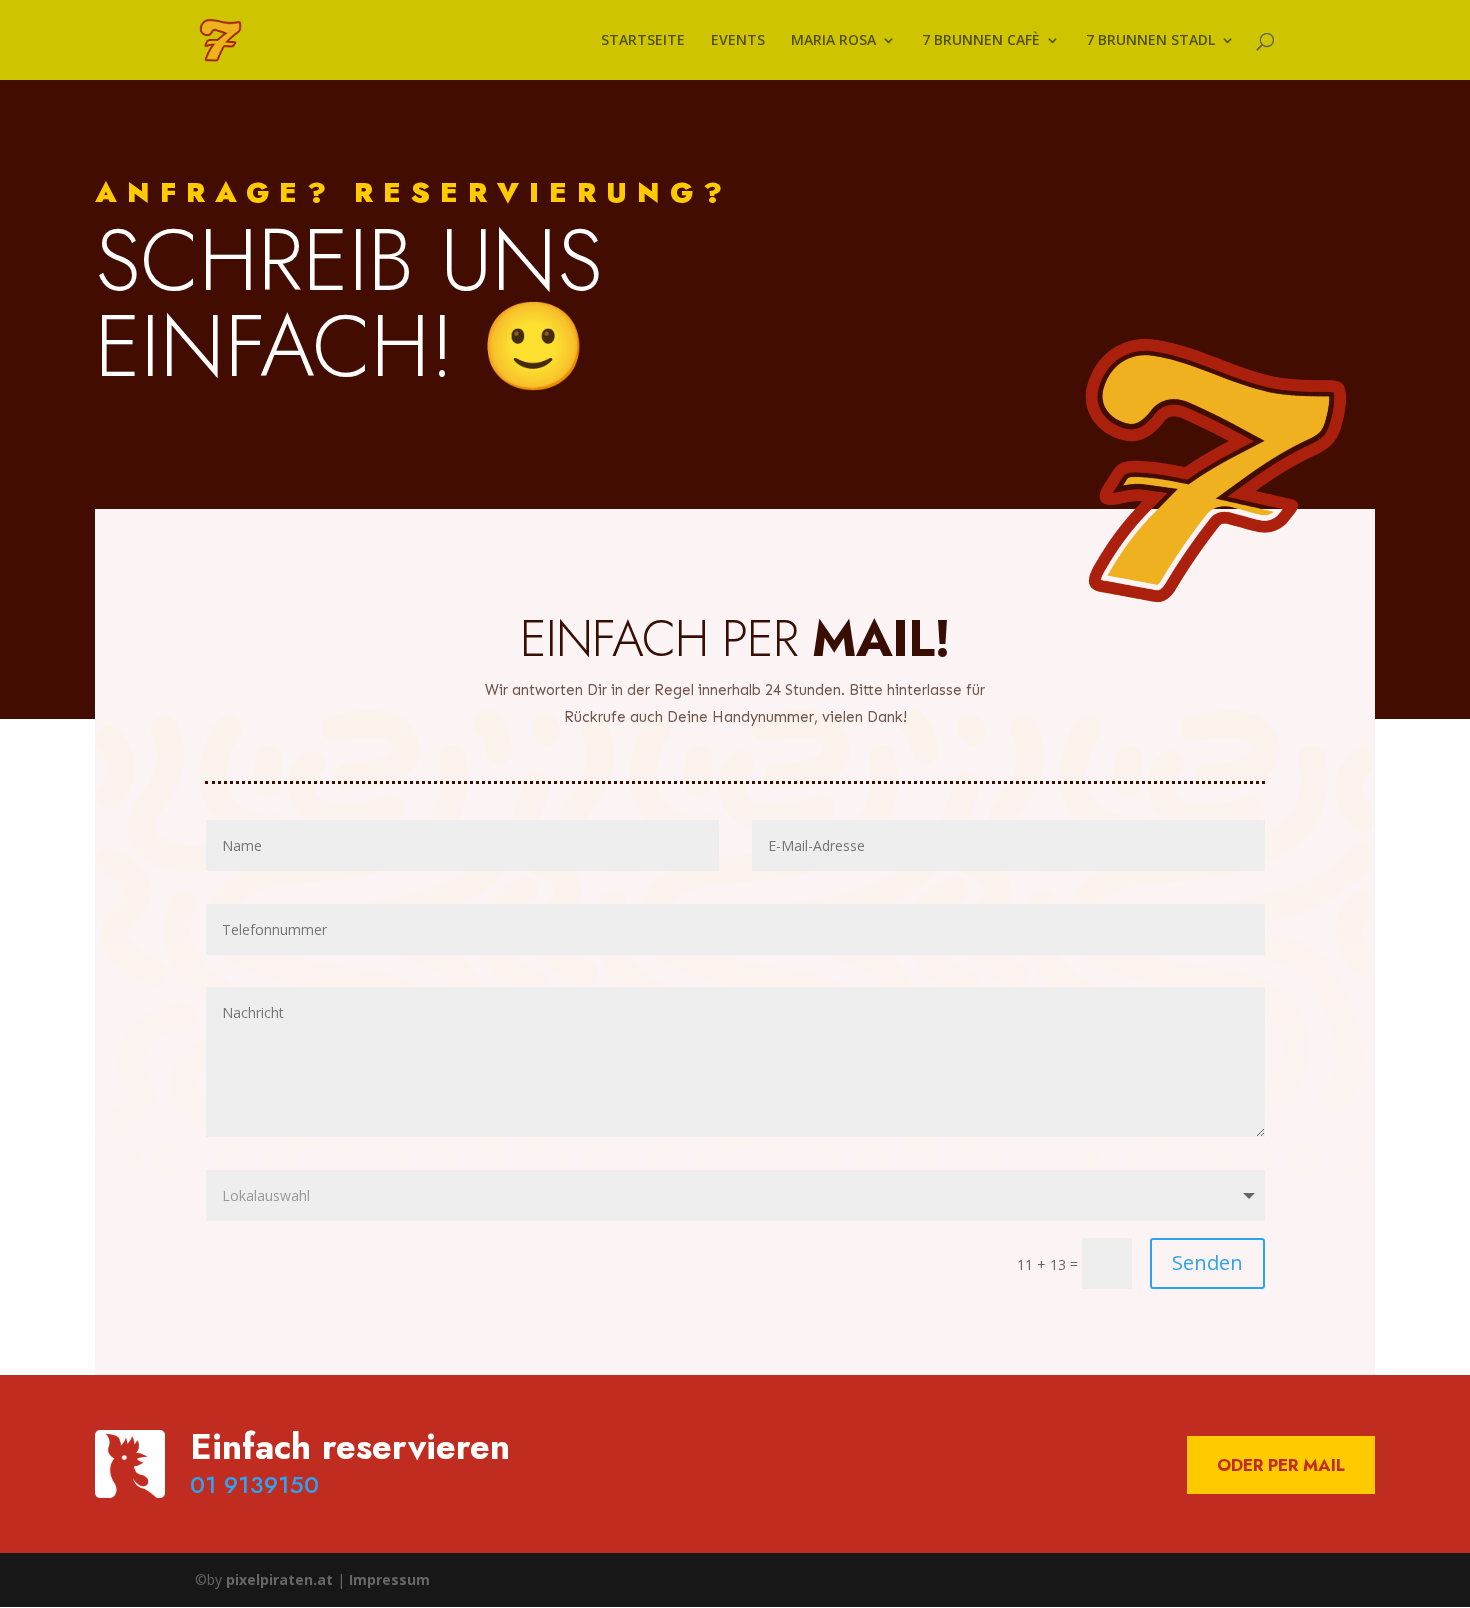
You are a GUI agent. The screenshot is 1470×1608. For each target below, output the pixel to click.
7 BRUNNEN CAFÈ (981, 41)
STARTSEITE (643, 41)
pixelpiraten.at (279, 1579)
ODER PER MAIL (1281, 1465)
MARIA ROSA (833, 41)
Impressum (389, 1579)
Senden (1207, 1262)
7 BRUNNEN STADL (1150, 41)
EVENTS (738, 41)
